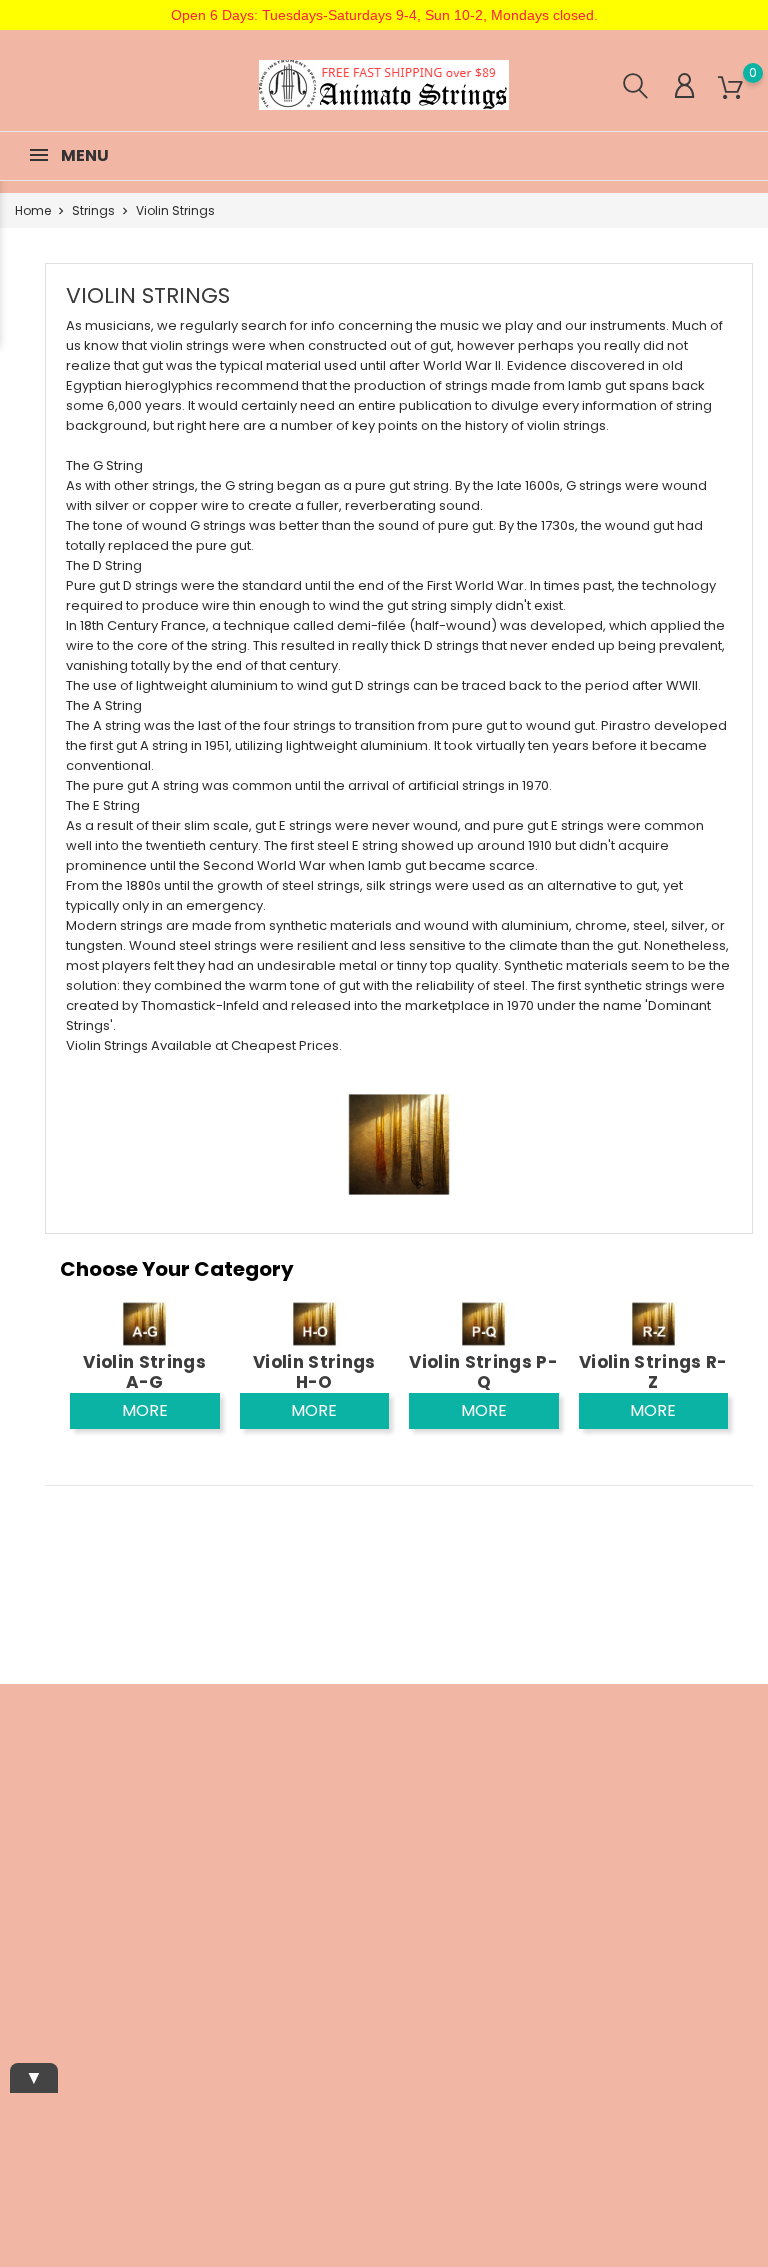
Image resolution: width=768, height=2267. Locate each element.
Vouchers (489, 1942)
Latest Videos (240, 1813)
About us (358, 1824)
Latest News (235, 1751)
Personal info (500, 1766)
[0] (730, 88)
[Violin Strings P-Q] (483, 1323)
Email (604, 1751)
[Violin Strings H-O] (314, 1323)
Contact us (365, 1969)
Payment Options (386, 1855)
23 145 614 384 (91, 1942)
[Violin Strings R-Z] (653, 1323)
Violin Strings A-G (144, 1372)
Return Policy (371, 1938)
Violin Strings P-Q (483, 1372)
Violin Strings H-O (314, 1372)
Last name (620, 1883)
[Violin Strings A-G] (144, 1323)
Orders (481, 1849)
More (145, 1410)
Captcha (613, 1952)
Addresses (493, 1911)
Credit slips (494, 1880)
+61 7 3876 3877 (83, 1911)
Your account (493, 1718)
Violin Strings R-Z (653, 1372)
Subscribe (707, 2031)
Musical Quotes (247, 1844)
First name (621, 1814)
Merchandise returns (501, 1808)
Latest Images (242, 1782)
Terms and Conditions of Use (373, 1772)
